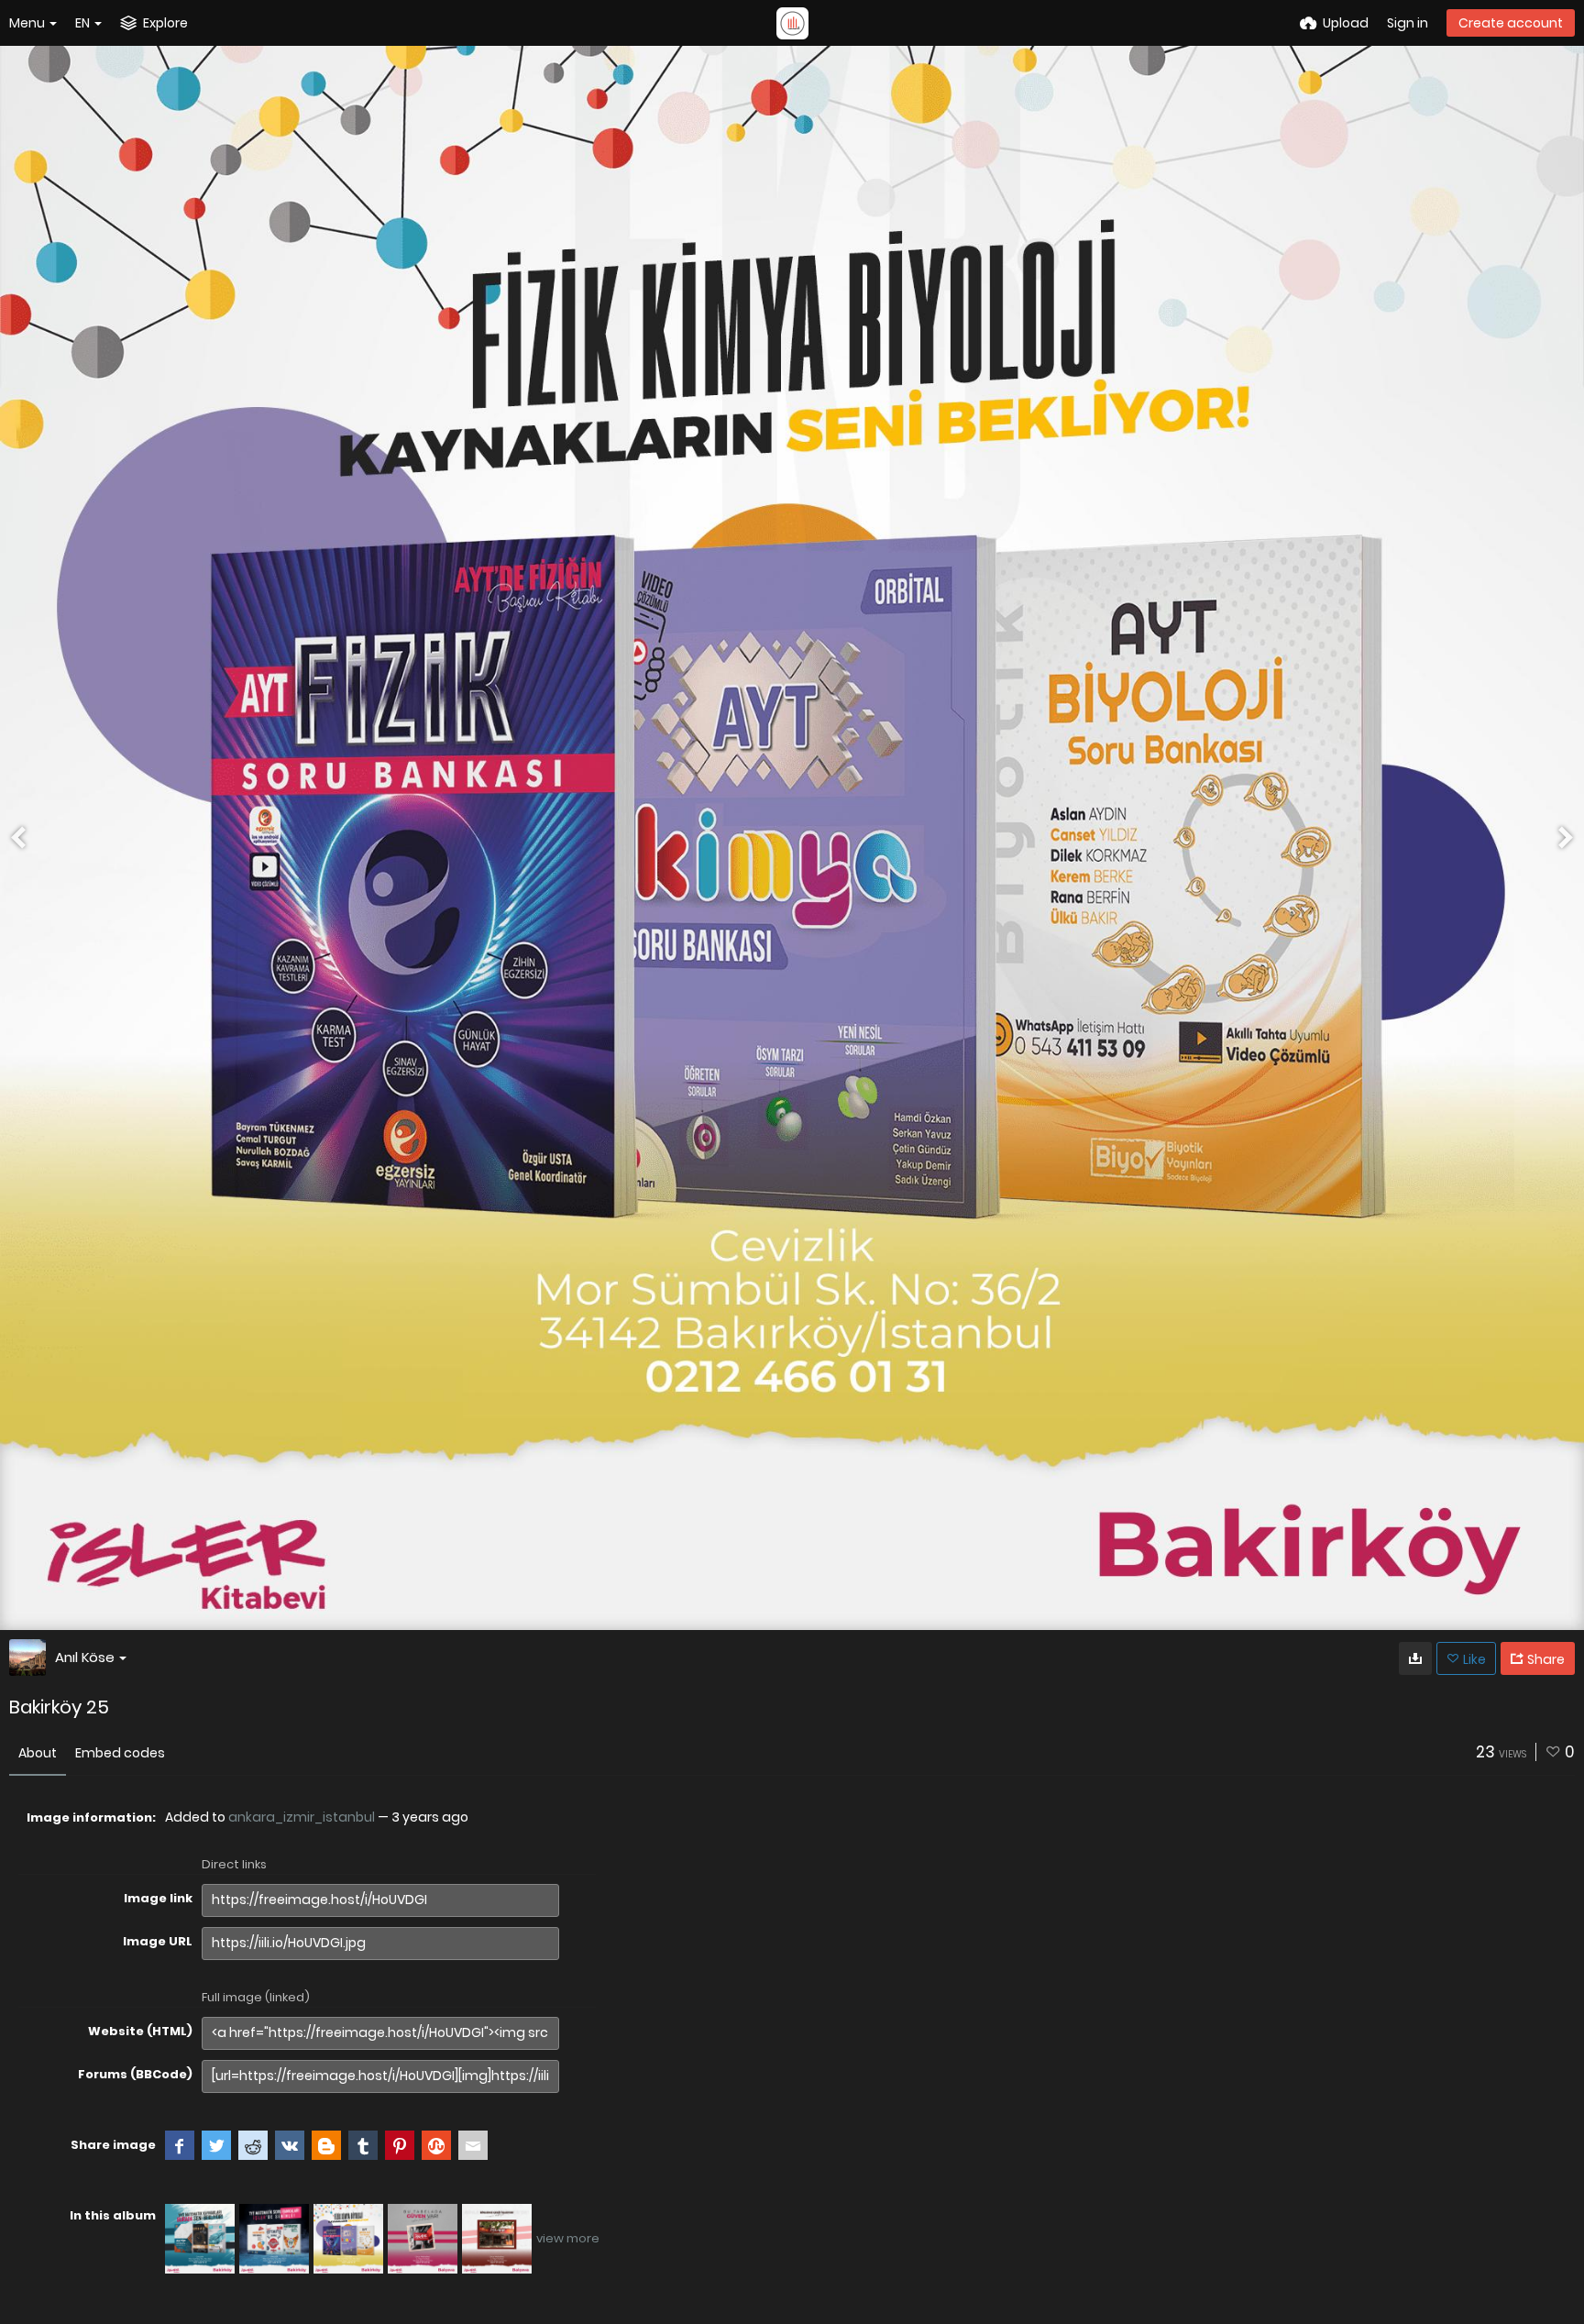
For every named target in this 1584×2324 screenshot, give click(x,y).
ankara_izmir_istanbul (302, 1817)
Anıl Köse (85, 1657)
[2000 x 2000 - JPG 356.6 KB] (1415, 1658)
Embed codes (120, 1753)
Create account (1511, 23)
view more (568, 2238)
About (38, 1753)
